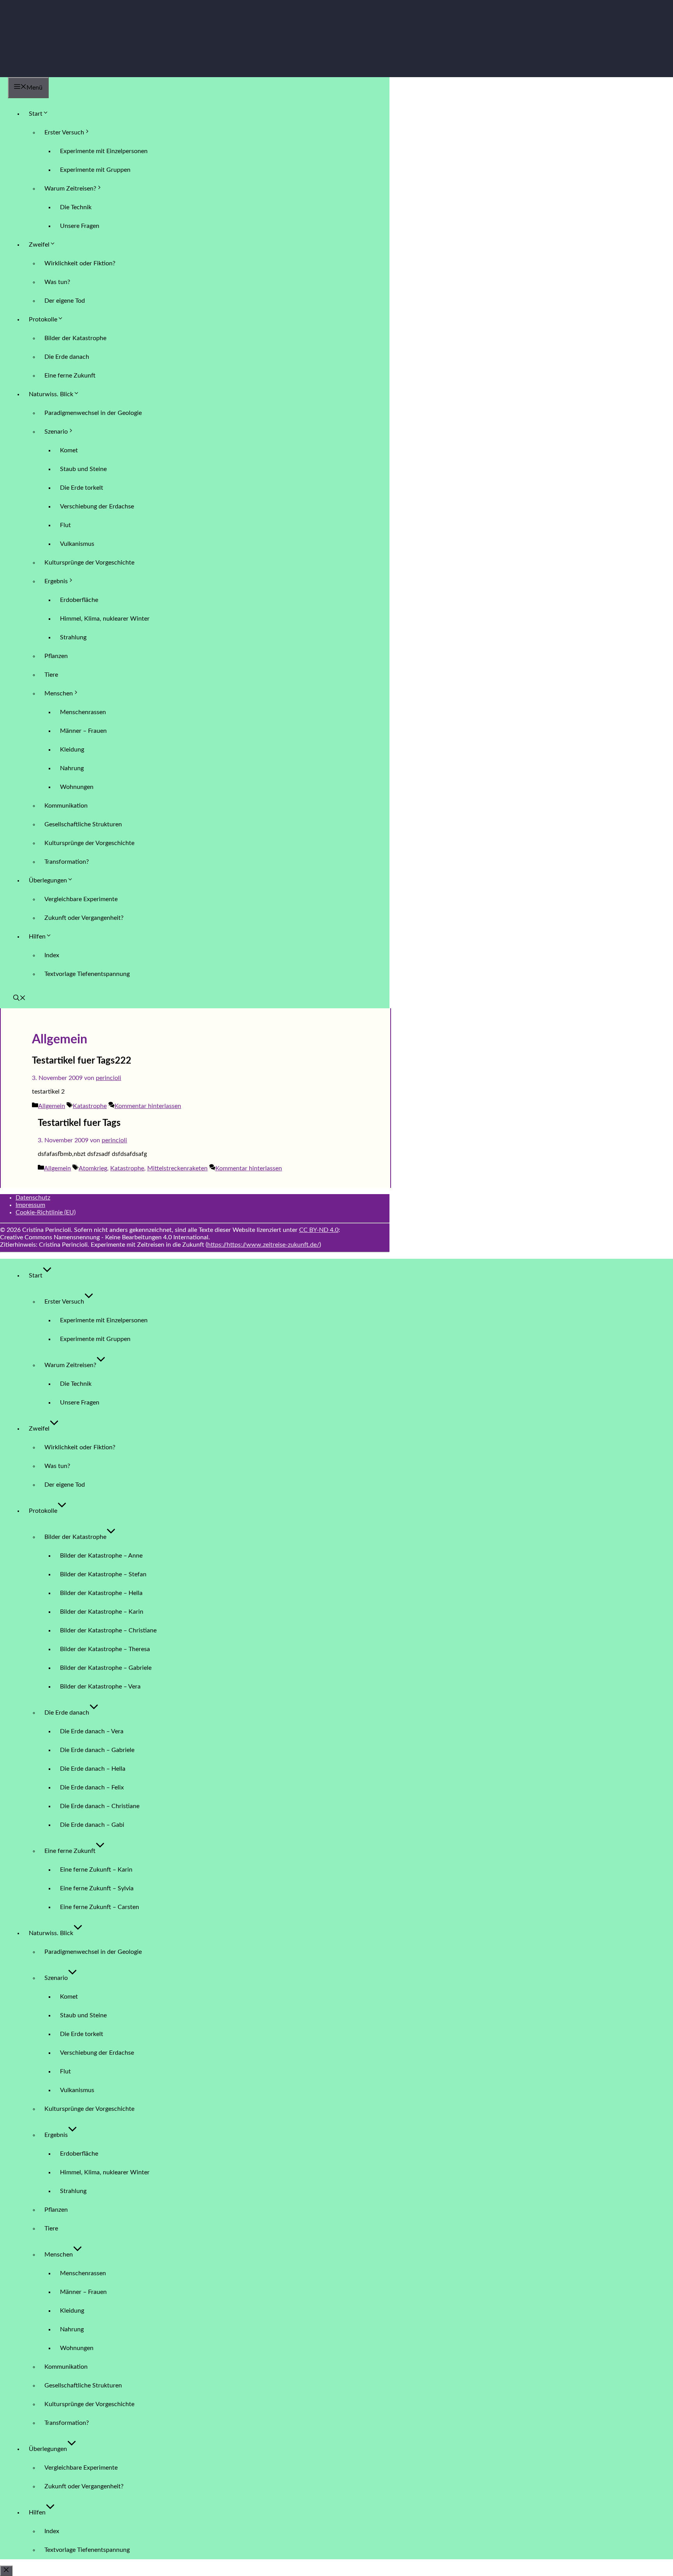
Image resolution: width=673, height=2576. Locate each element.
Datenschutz (33, 1198)
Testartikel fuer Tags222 (82, 1061)
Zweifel (39, 245)
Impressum (30, 1205)
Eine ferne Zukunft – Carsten (100, 1907)
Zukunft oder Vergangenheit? (84, 918)
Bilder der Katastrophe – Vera (100, 1687)
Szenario (56, 432)
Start (36, 114)
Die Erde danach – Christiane (100, 1806)
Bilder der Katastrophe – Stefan (103, 1574)
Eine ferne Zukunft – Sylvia (97, 1888)
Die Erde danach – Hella (93, 1769)
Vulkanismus (77, 544)
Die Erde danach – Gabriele (97, 1750)
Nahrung (72, 768)
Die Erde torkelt (82, 488)
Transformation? (67, 862)
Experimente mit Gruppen (95, 170)
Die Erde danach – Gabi (92, 1825)
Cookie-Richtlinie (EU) (46, 1212)
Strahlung (73, 637)
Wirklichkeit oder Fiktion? (80, 263)
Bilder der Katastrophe (75, 338)
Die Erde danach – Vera (92, 1731)
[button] (19, 999)
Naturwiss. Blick (51, 394)
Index (52, 955)
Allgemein (52, 1106)
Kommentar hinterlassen (148, 1106)
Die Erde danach (67, 357)
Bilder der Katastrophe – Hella (101, 1593)
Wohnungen (77, 787)
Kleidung (72, 750)
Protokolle (43, 319)
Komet (69, 450)
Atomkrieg (93, 1168)
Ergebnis (56, 581)
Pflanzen (56, 656)
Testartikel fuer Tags (79, 1123)
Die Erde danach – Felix (92, 1787)
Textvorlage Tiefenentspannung (87, 974)
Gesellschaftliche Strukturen (83, 824)
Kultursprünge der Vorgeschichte (89, 563)
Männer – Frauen (83, 731)
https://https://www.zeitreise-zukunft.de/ (263, 1245)
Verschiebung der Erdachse (97, 506)
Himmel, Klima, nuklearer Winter (105, 619)
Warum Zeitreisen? (70, 189)
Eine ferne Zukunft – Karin (96, 1870)
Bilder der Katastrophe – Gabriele (106, 1668)
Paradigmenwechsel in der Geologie (93, 413)
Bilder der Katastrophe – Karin (102, 1612)
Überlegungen (48, 880)
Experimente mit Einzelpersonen (104, 151)
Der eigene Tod (65, 301)
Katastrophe (90, 1106)
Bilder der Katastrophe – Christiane (108, 1630)
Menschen (59, 693)
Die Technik (76, 207)
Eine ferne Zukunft (70, 376)
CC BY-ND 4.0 (319, 1230)
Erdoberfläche (79, 600)
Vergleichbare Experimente (81, 899)
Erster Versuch (64, 132)
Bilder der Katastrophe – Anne (101, 1556)
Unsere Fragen (80, 226)
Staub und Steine (83, 469)
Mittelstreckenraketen (177, 1168)
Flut (65, 525)
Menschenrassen (83, 712)
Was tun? (57, 282)
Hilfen (37, 937)
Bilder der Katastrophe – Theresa (105, 1649)
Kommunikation (66, 806)
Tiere (51, 675)
